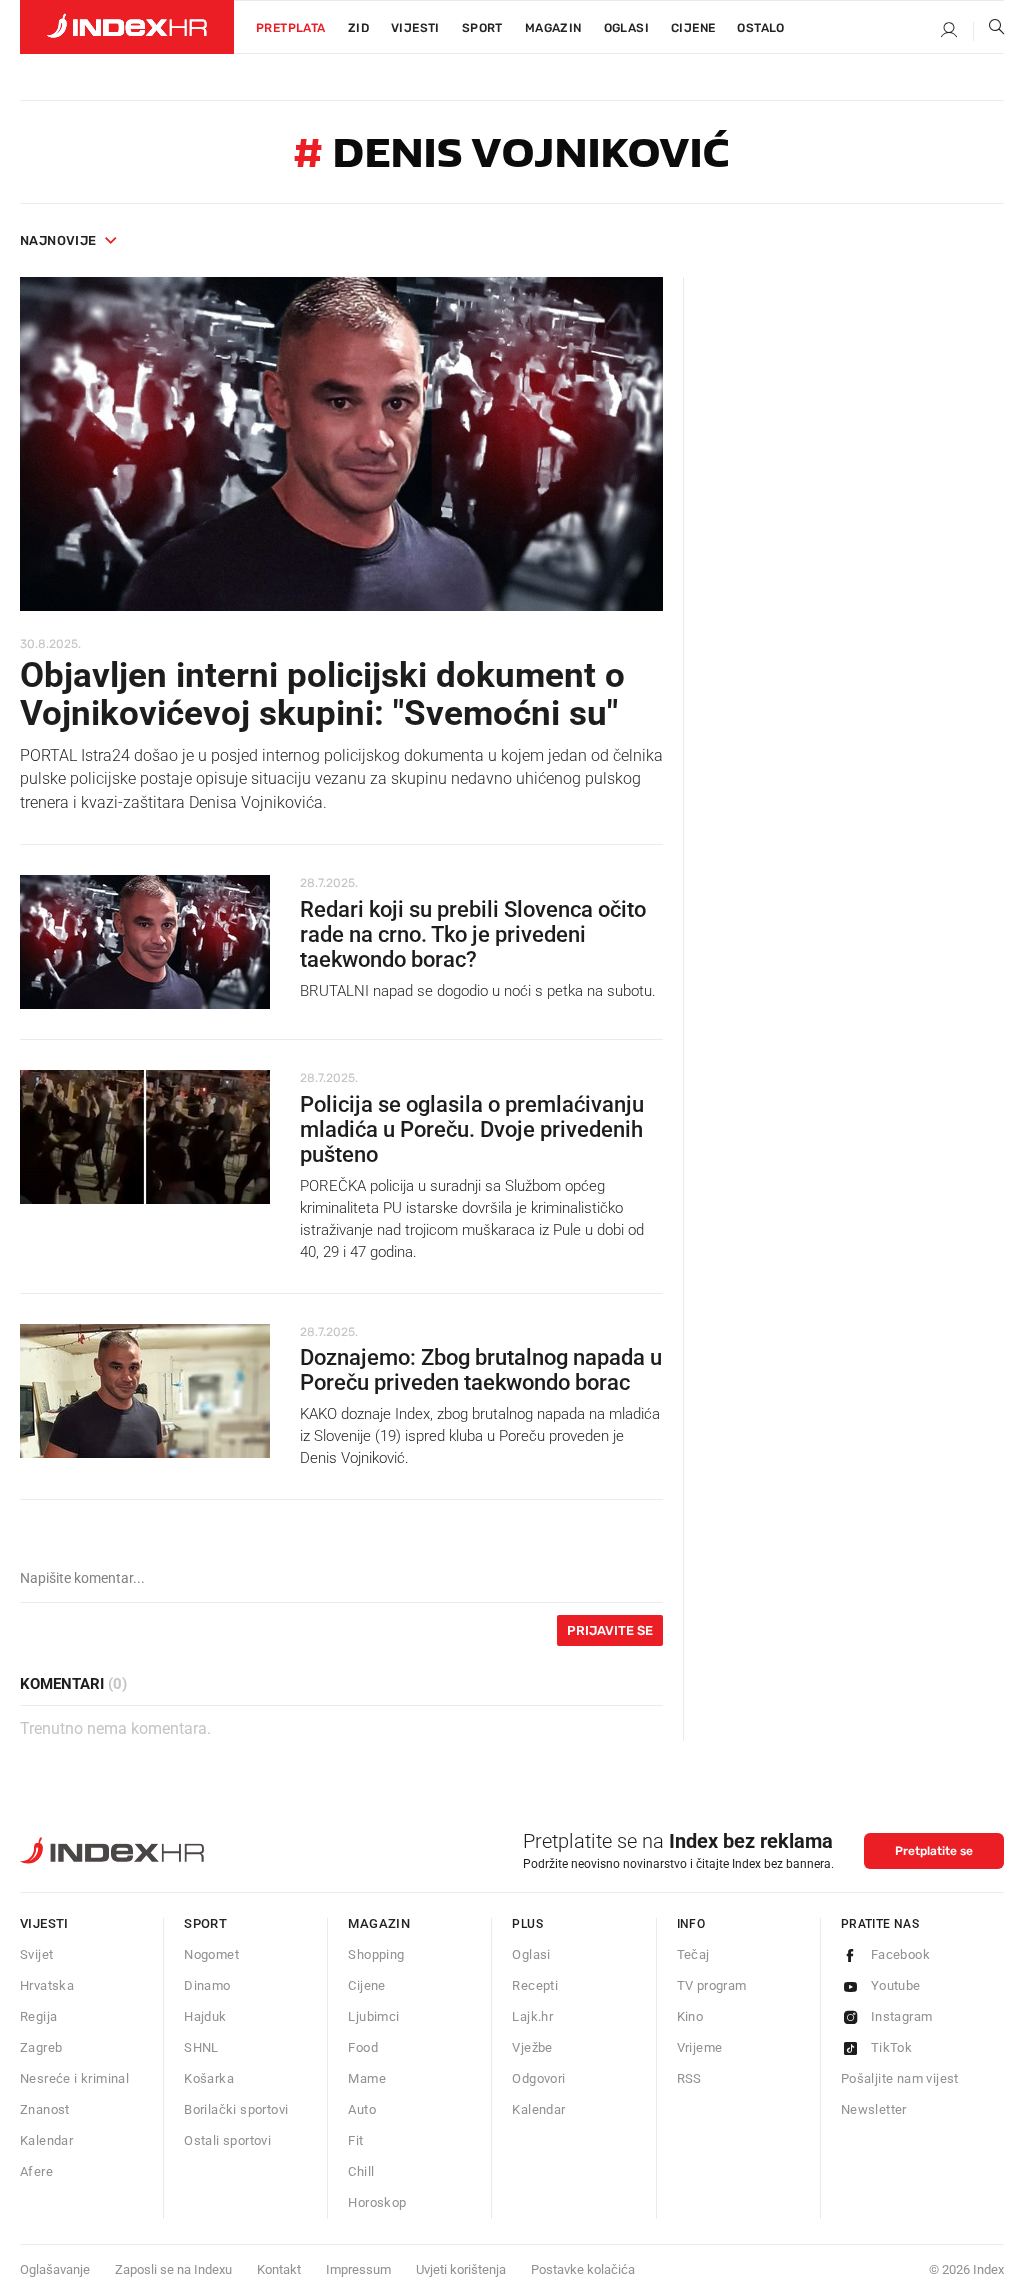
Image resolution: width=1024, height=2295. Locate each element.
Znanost (45, 2109)
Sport (482, 28)
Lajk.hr (532, 2016)
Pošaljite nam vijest (900, 2078)
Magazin (379, 1923)
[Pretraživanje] (989, 31)
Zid (358, 28)
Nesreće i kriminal (74, 2078)
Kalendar (46, 2140)
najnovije (58, 240)
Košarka (209, 2078)
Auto (362, 2109)
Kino (690, 2016)
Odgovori (538, 2078)
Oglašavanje (55, 2269)
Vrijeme (700, 2047)
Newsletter (874, 2109)
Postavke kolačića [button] (583, 2269)
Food (363, 2047)
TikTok (891, 2047)
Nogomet (211, 1954)
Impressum (358, 2269)
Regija (38, 2016)
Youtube (896, 1985)
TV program (712, 1985)
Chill (361, 2171)
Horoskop (377, 2202)
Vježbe (532, 2047)
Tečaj (693, 1954)
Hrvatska (47, 1985)
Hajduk (205, 2016)
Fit (355, 2140)
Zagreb (41, 2047)
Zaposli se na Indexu (173, 2269)
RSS (689, 2078)
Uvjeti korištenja (461, 2269)
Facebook (900, 1954)
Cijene (693, 28)
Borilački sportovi (236, 2109)
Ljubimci (373, 2016)
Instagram (902, 2016)
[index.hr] (127, 27)
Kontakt (279, 2269)
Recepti (535, 1985)
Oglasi (626, 28)
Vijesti (415, 28)
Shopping (376, 1954)
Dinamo (207, 1985)
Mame (367, 2078)
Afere (36, 2171)
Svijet (36, 1954)
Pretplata (291, 28)
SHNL (201, 2047)
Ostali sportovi (227, 2140)
